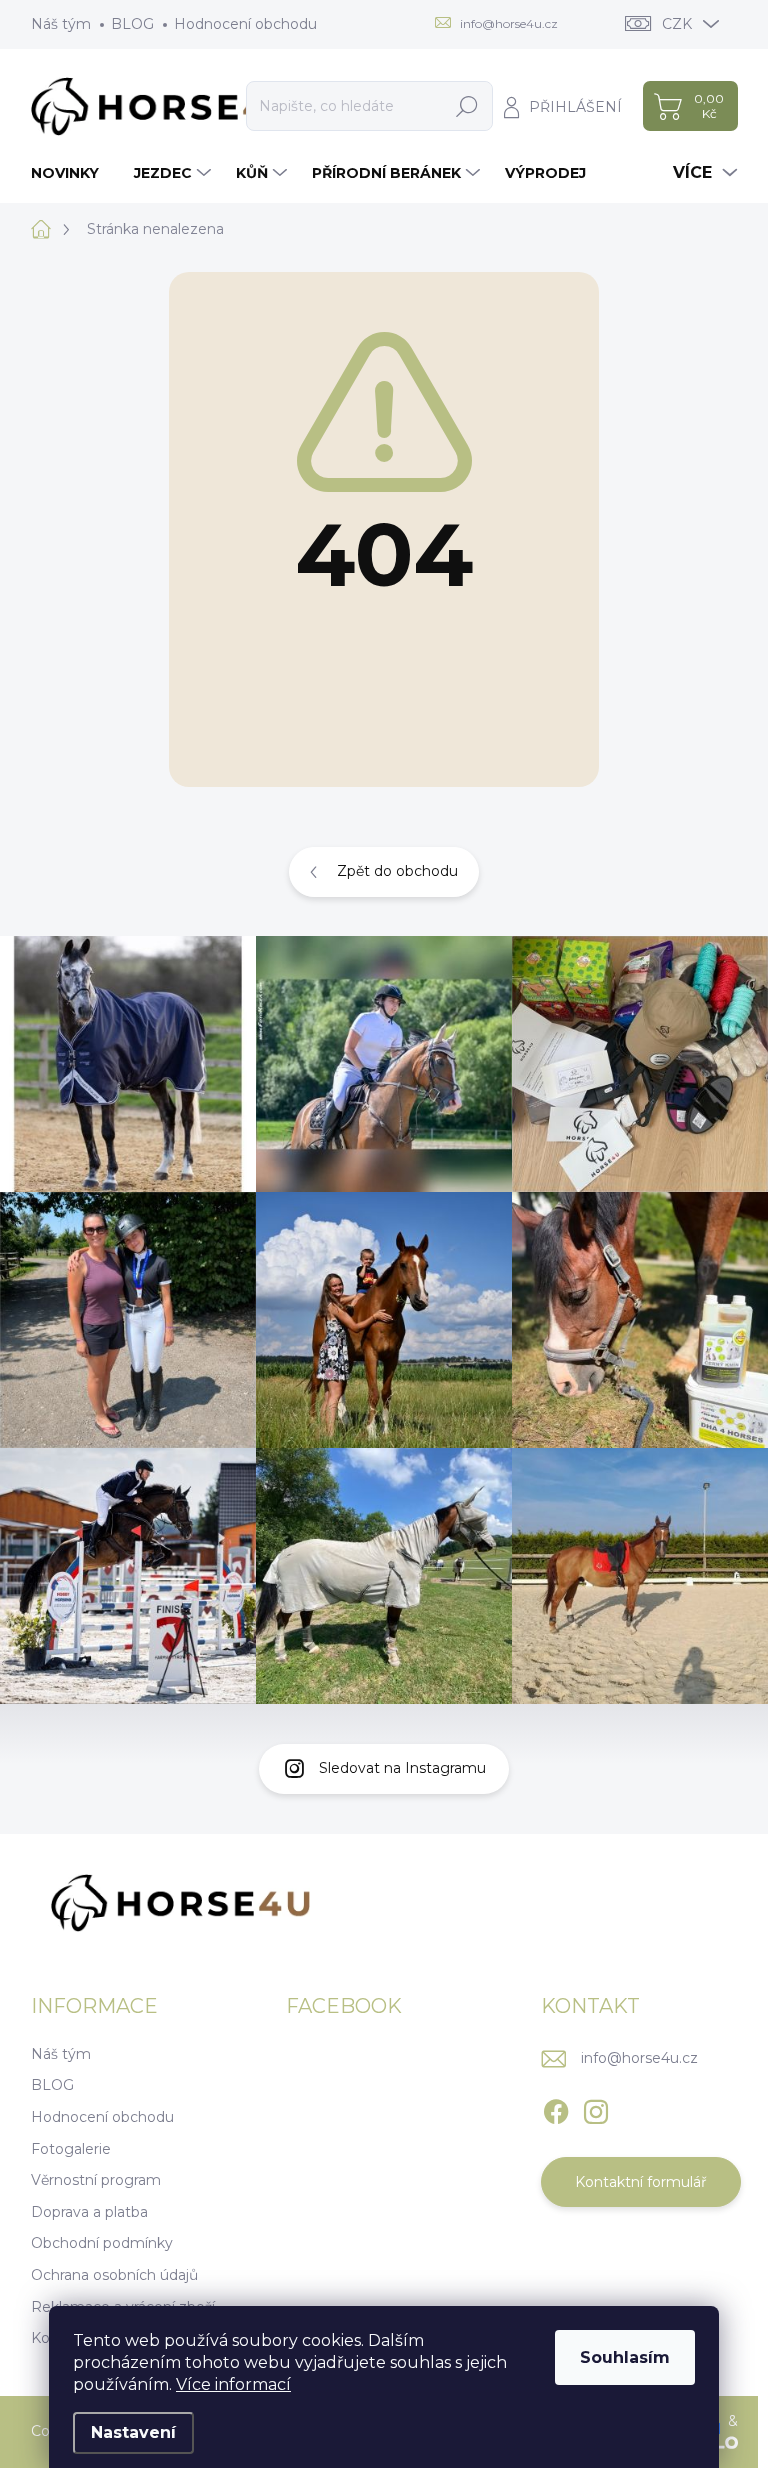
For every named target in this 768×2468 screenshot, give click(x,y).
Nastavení (133, 2432)
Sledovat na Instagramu (402, 1768)
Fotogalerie (71, 2149)
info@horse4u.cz (639, 2058)
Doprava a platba (89, 2212)
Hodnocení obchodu (245, 24)
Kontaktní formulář (641, 2182)
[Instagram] (596, 2108)
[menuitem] (72, 173)
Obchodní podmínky (102, 2243)
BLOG (132, 24)
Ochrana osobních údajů (114, 2275)
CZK (677, 24)
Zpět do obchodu (397, 871)
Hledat (467, 106)
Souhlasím (625, 2357)
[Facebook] (556, 2108)
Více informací (233, 2384)
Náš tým (61, 24)
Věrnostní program (96, 2180)
